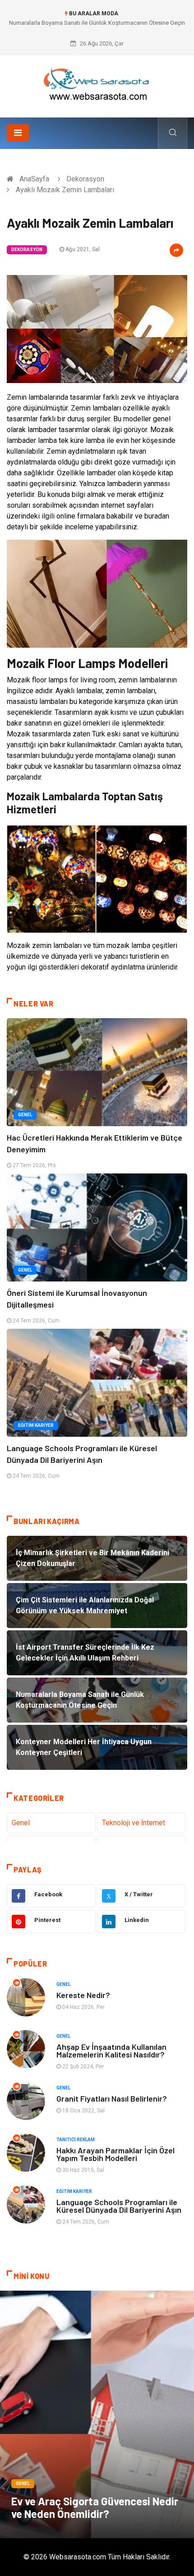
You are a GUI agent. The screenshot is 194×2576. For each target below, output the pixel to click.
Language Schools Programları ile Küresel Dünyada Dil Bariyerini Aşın (119, 2206)
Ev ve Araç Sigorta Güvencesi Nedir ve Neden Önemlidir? (95, 2507)
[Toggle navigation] (18, 133)
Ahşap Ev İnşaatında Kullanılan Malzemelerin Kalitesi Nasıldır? (111, 2050)
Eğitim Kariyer (36, 1425)
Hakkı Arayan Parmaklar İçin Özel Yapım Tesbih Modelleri (115, 2154)
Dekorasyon (85, 179)
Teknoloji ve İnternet (134, 1823)
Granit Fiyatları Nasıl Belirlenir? (112, 2098)
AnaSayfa (34, 179)
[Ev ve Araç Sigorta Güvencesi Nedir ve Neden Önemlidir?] (97, 2414)
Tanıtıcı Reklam (76, 2140)
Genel (25, 1115)
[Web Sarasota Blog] (97, 83)
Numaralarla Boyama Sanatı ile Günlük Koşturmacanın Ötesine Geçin (97, 23)
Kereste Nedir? (83, 1995)
